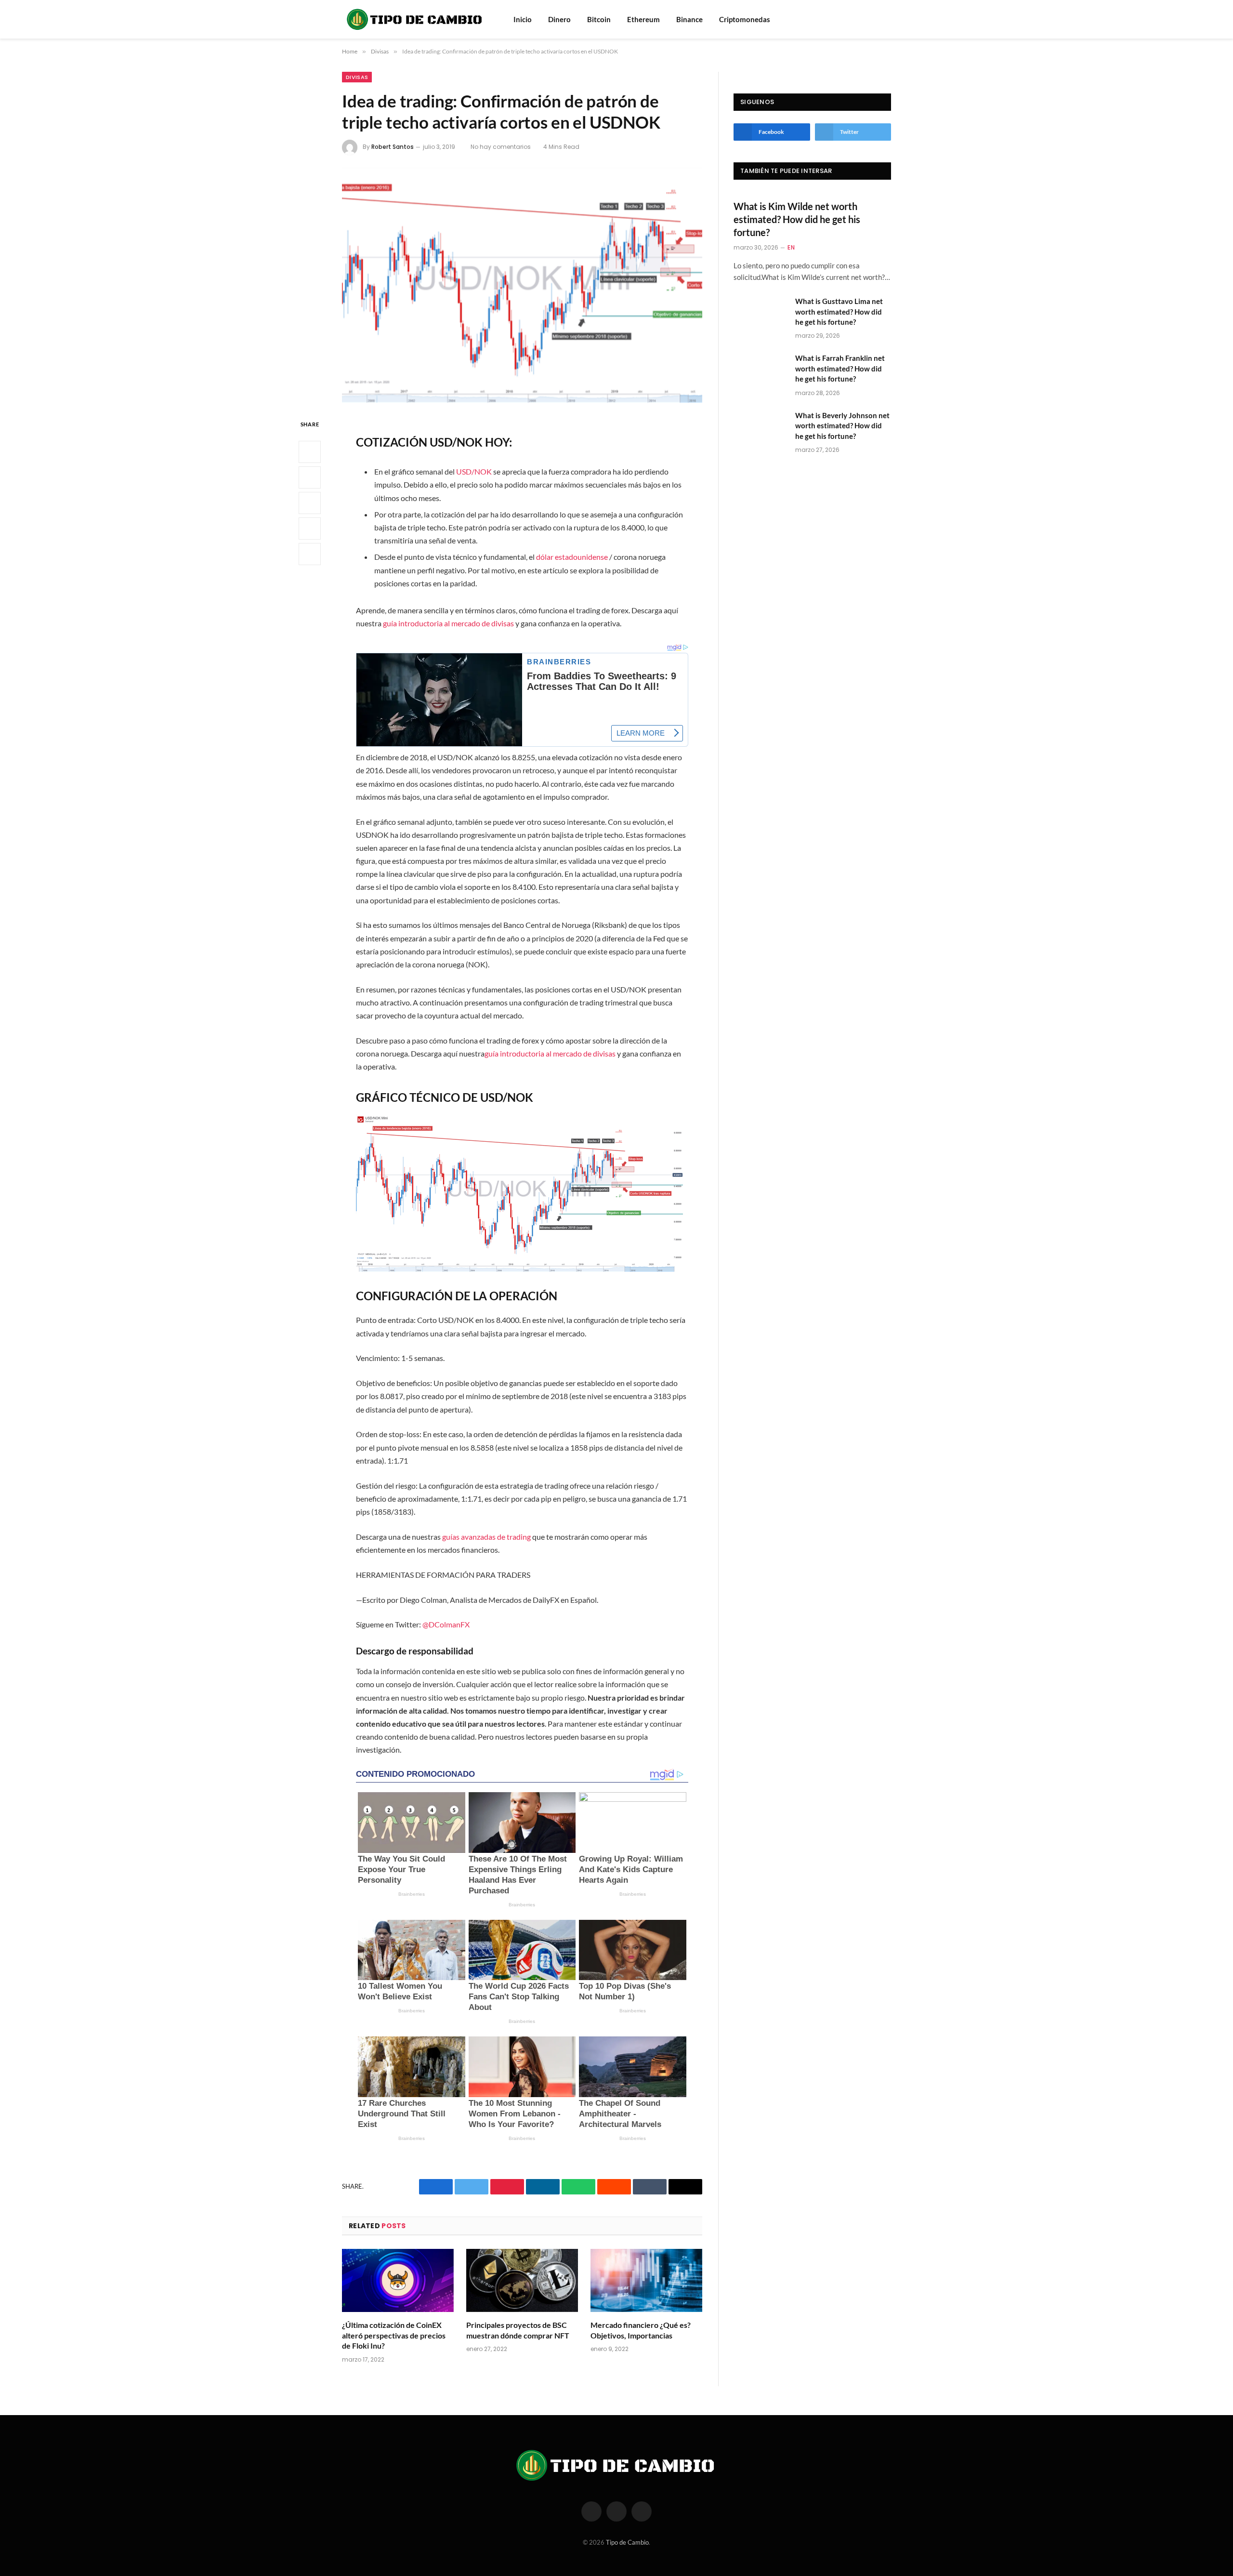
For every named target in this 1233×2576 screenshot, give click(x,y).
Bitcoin (599, 19)
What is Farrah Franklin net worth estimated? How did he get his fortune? (840, 368)
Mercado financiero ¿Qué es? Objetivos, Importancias (641, 2330)
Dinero (559, 19)
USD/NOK (474, 471)
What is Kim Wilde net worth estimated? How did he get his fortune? (797, 219)
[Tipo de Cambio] (415, 19)
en (791, 247)
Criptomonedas (745, 19)
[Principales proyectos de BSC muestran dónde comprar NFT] (522, 2280)
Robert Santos (393, 147)
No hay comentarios (501, 147)
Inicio (523, 19)
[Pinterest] (310, 528)
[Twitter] (310, 477)
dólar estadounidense (572, 557)
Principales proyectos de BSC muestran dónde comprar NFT (518, 2330)
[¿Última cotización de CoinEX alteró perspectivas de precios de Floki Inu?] (398, 2280)
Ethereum (643, 19)
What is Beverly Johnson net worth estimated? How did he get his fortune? (842, 426)
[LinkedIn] (310, 503)
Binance (689, 19)
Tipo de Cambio (627, 2542)
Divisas (357, 77)
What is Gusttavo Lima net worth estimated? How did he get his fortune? (839, 311)
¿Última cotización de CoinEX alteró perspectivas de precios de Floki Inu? (394, 2335)
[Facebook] (310, 452)
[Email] (310, 554)
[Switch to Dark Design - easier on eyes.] (886, 19)
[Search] (873, 20)
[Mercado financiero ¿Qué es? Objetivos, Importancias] (646, 2280)
